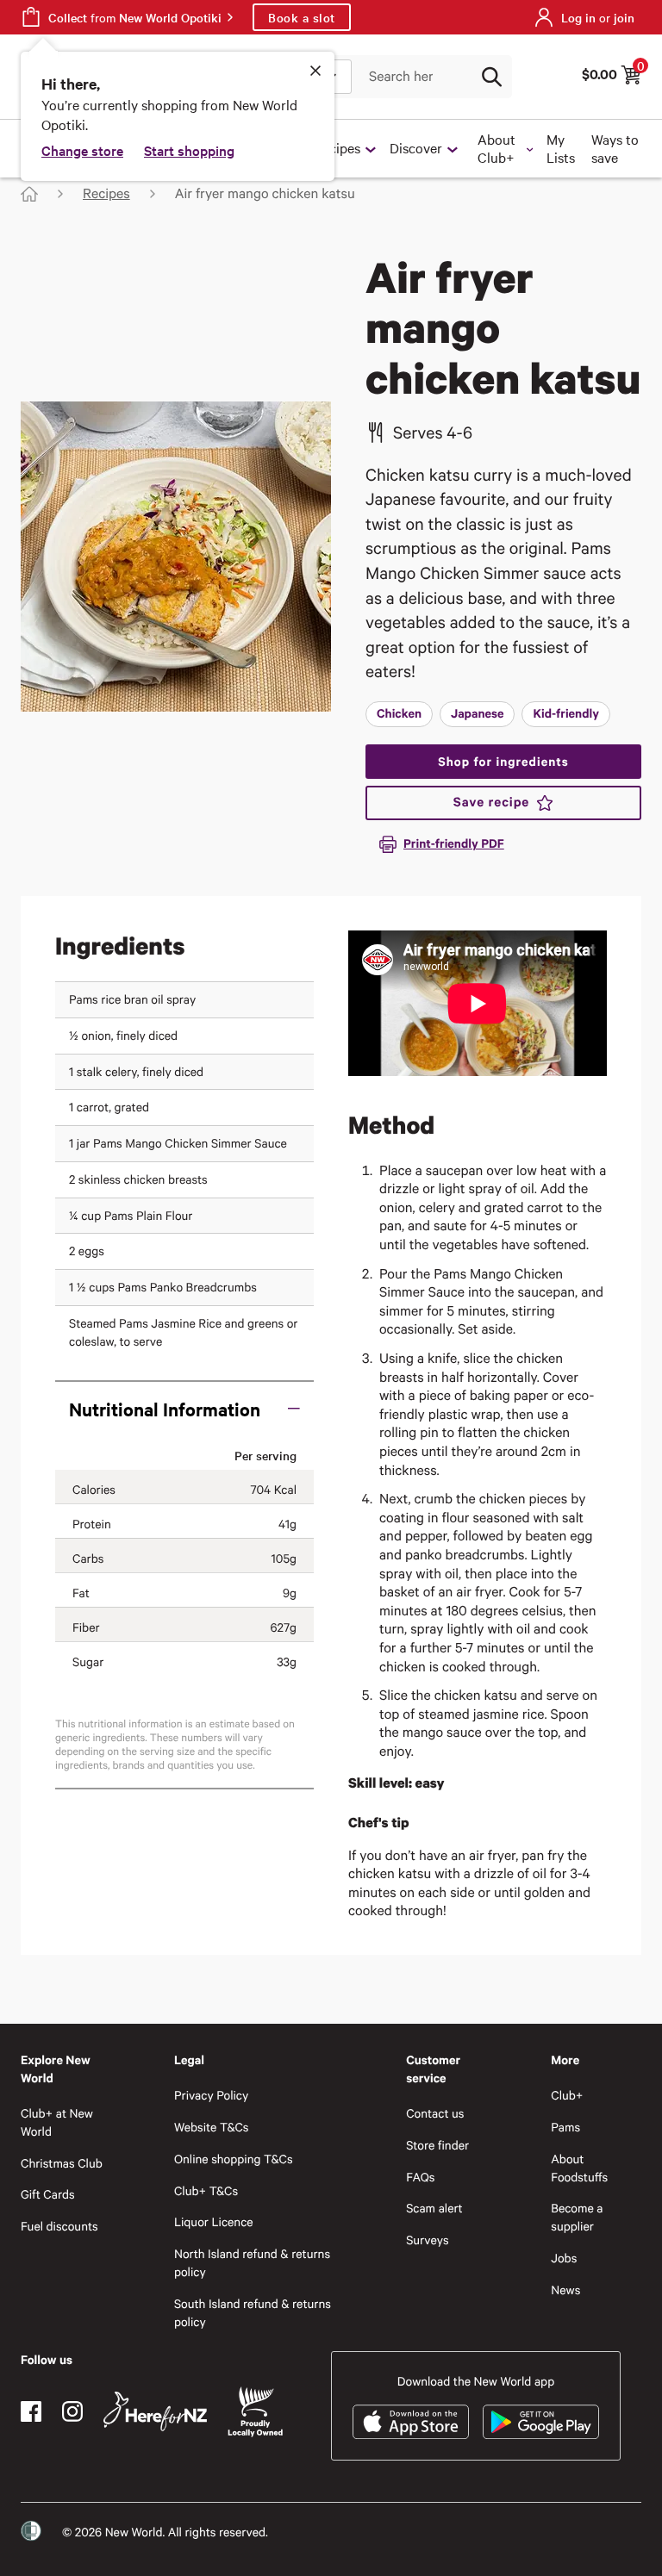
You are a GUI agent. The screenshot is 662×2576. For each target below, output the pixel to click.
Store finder (437, 2145)
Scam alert (434, 2208)
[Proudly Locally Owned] (255, 2412)
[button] (184, 1409)
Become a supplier (577, 2217)
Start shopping (189, 150)
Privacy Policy (211, 2095)
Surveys (428, 2240)
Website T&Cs (212, 2127)
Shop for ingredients (503, 761)
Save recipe (491, 802)
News (565, 2290)
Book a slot (302, 17)
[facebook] (31, 2411)
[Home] (29, 194)
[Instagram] (72, 2411)
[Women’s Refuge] (31, 2531)
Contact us (435, 2113)
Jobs (564, 2258)
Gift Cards (48, 2194)
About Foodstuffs (579, 2168)
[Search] (491, 77)
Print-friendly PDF (454, 843)
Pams (565, 2127)
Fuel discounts (59, 2226)
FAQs (420, 2177)
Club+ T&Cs (206, 2190)
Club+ (567, 2095)
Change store (82, 150)
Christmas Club (62, 2163)
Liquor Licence (214, 2221)
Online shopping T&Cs (234, 2159)
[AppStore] (411, 2422)
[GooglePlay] (541, 2422)
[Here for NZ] (155, 2411)
